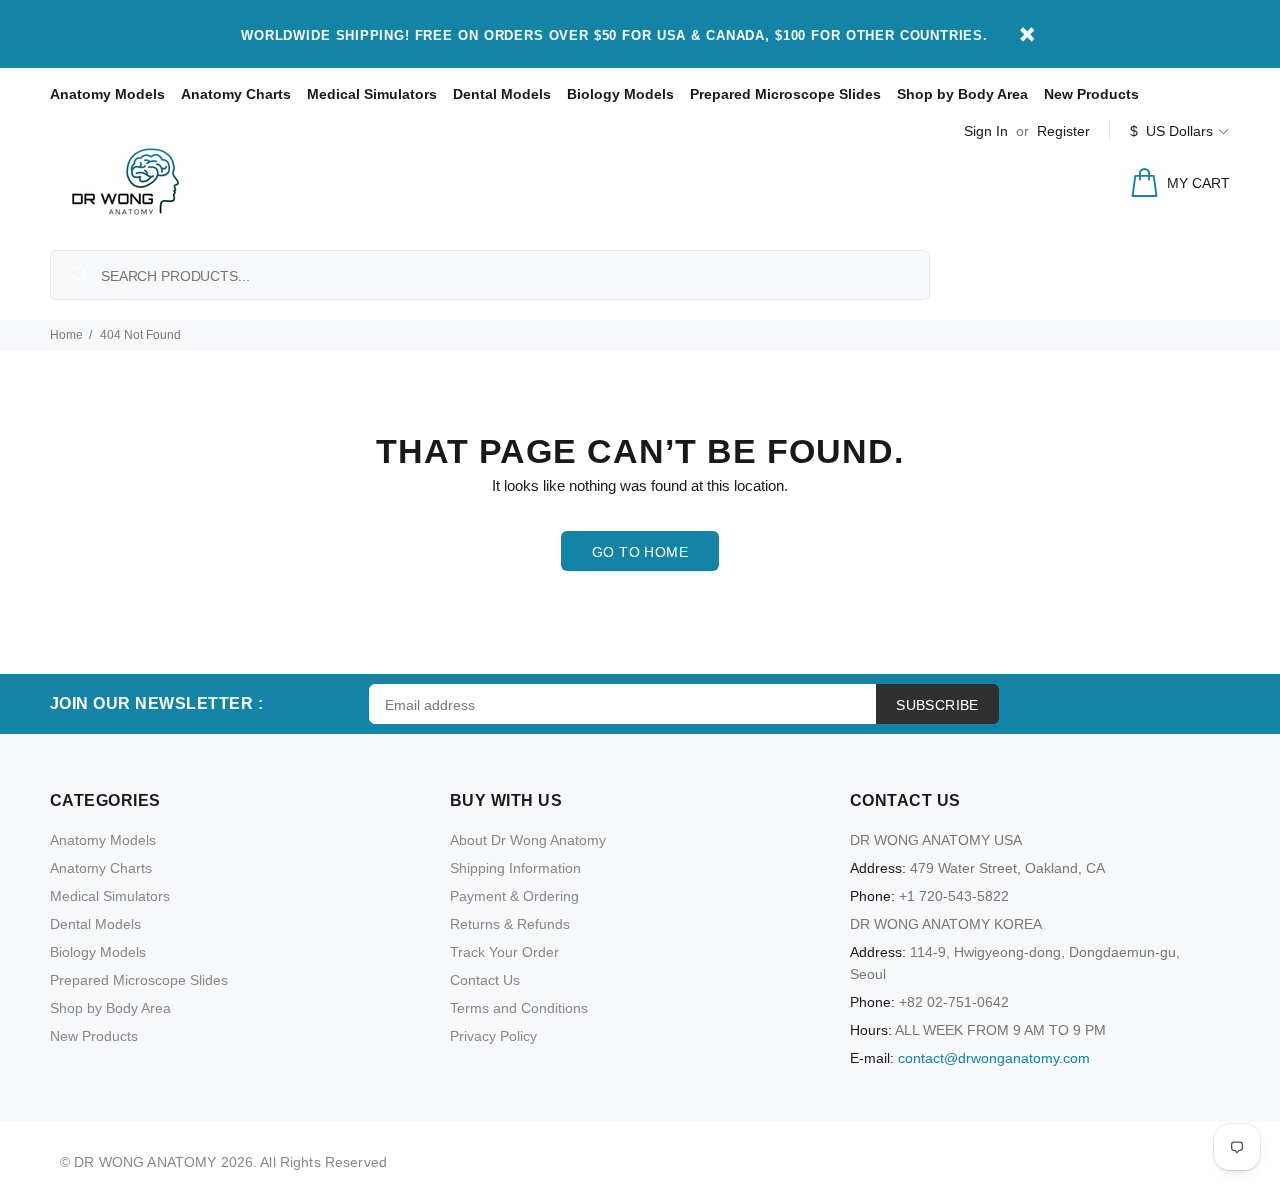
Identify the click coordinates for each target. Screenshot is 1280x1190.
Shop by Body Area (962, 94)
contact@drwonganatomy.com (994, 1058)
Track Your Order (504, 952)
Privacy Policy (493, 1036)
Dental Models (502, 94)
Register (1063, 131)
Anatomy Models (107, 94)
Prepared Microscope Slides (785, 94)
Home (66, 335)
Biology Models (620, 94)
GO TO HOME (640, 552)
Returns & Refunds (510, 924)
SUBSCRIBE (937, 705)
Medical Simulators (372, 94)
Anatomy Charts (236, 94)
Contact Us (485, 980)
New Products (1091, 94)
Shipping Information (515, 868)
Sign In (986, 131)
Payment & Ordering (514, 896)
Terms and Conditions (519, 1008)
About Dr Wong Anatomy (528, 840)
